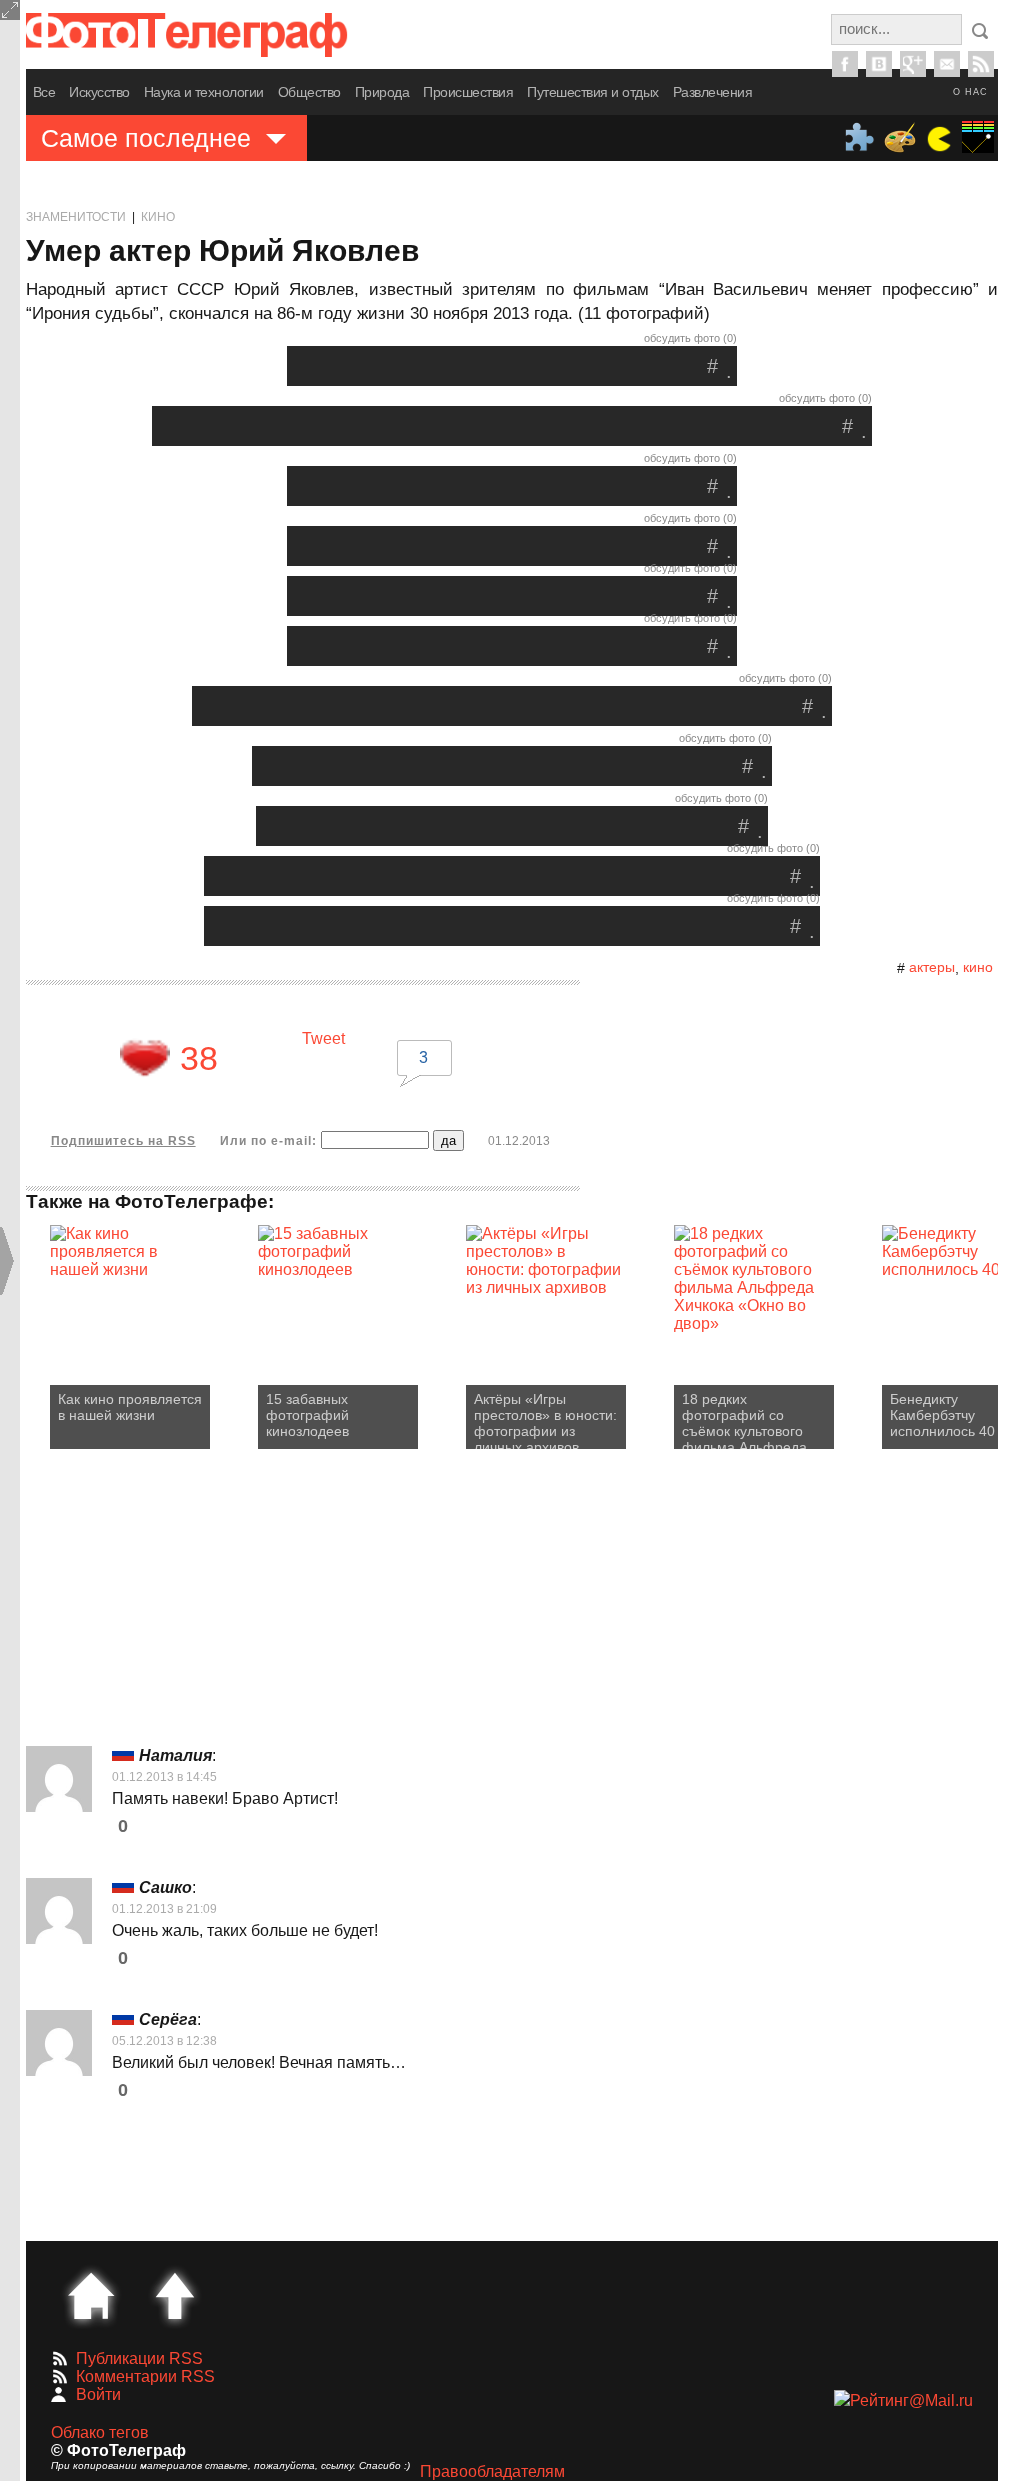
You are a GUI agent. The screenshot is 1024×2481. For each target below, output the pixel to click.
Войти (98, 2394)
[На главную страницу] (91, 2296)
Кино (158, 217)
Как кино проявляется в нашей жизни (130, 1407)
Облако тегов (100, 2432)
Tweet (323, 1038)
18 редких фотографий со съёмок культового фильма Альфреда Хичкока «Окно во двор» (744, 1420)
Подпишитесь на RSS (123, 1141)
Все (44, 92)
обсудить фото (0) (690, 338)
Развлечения (713, 92)
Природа (382, 92)
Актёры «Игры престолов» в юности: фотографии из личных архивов (545, 1420)
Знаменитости (76, 217)
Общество (309, 92)
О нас (970, 92)
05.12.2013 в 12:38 (164, 2041)
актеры (932, 967)
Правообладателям (492, 2471)
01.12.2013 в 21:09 (164, 1909)
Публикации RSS (139, 2358)
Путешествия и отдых (593, 92)
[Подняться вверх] (175, 2296)
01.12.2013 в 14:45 (164, 1777)
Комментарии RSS (145, 2376)
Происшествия (468, 92)
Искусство (99, 92)
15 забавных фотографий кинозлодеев (307, 1415)
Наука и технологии (204, 92)
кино (978, 967)
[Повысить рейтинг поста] (145, 1058)
